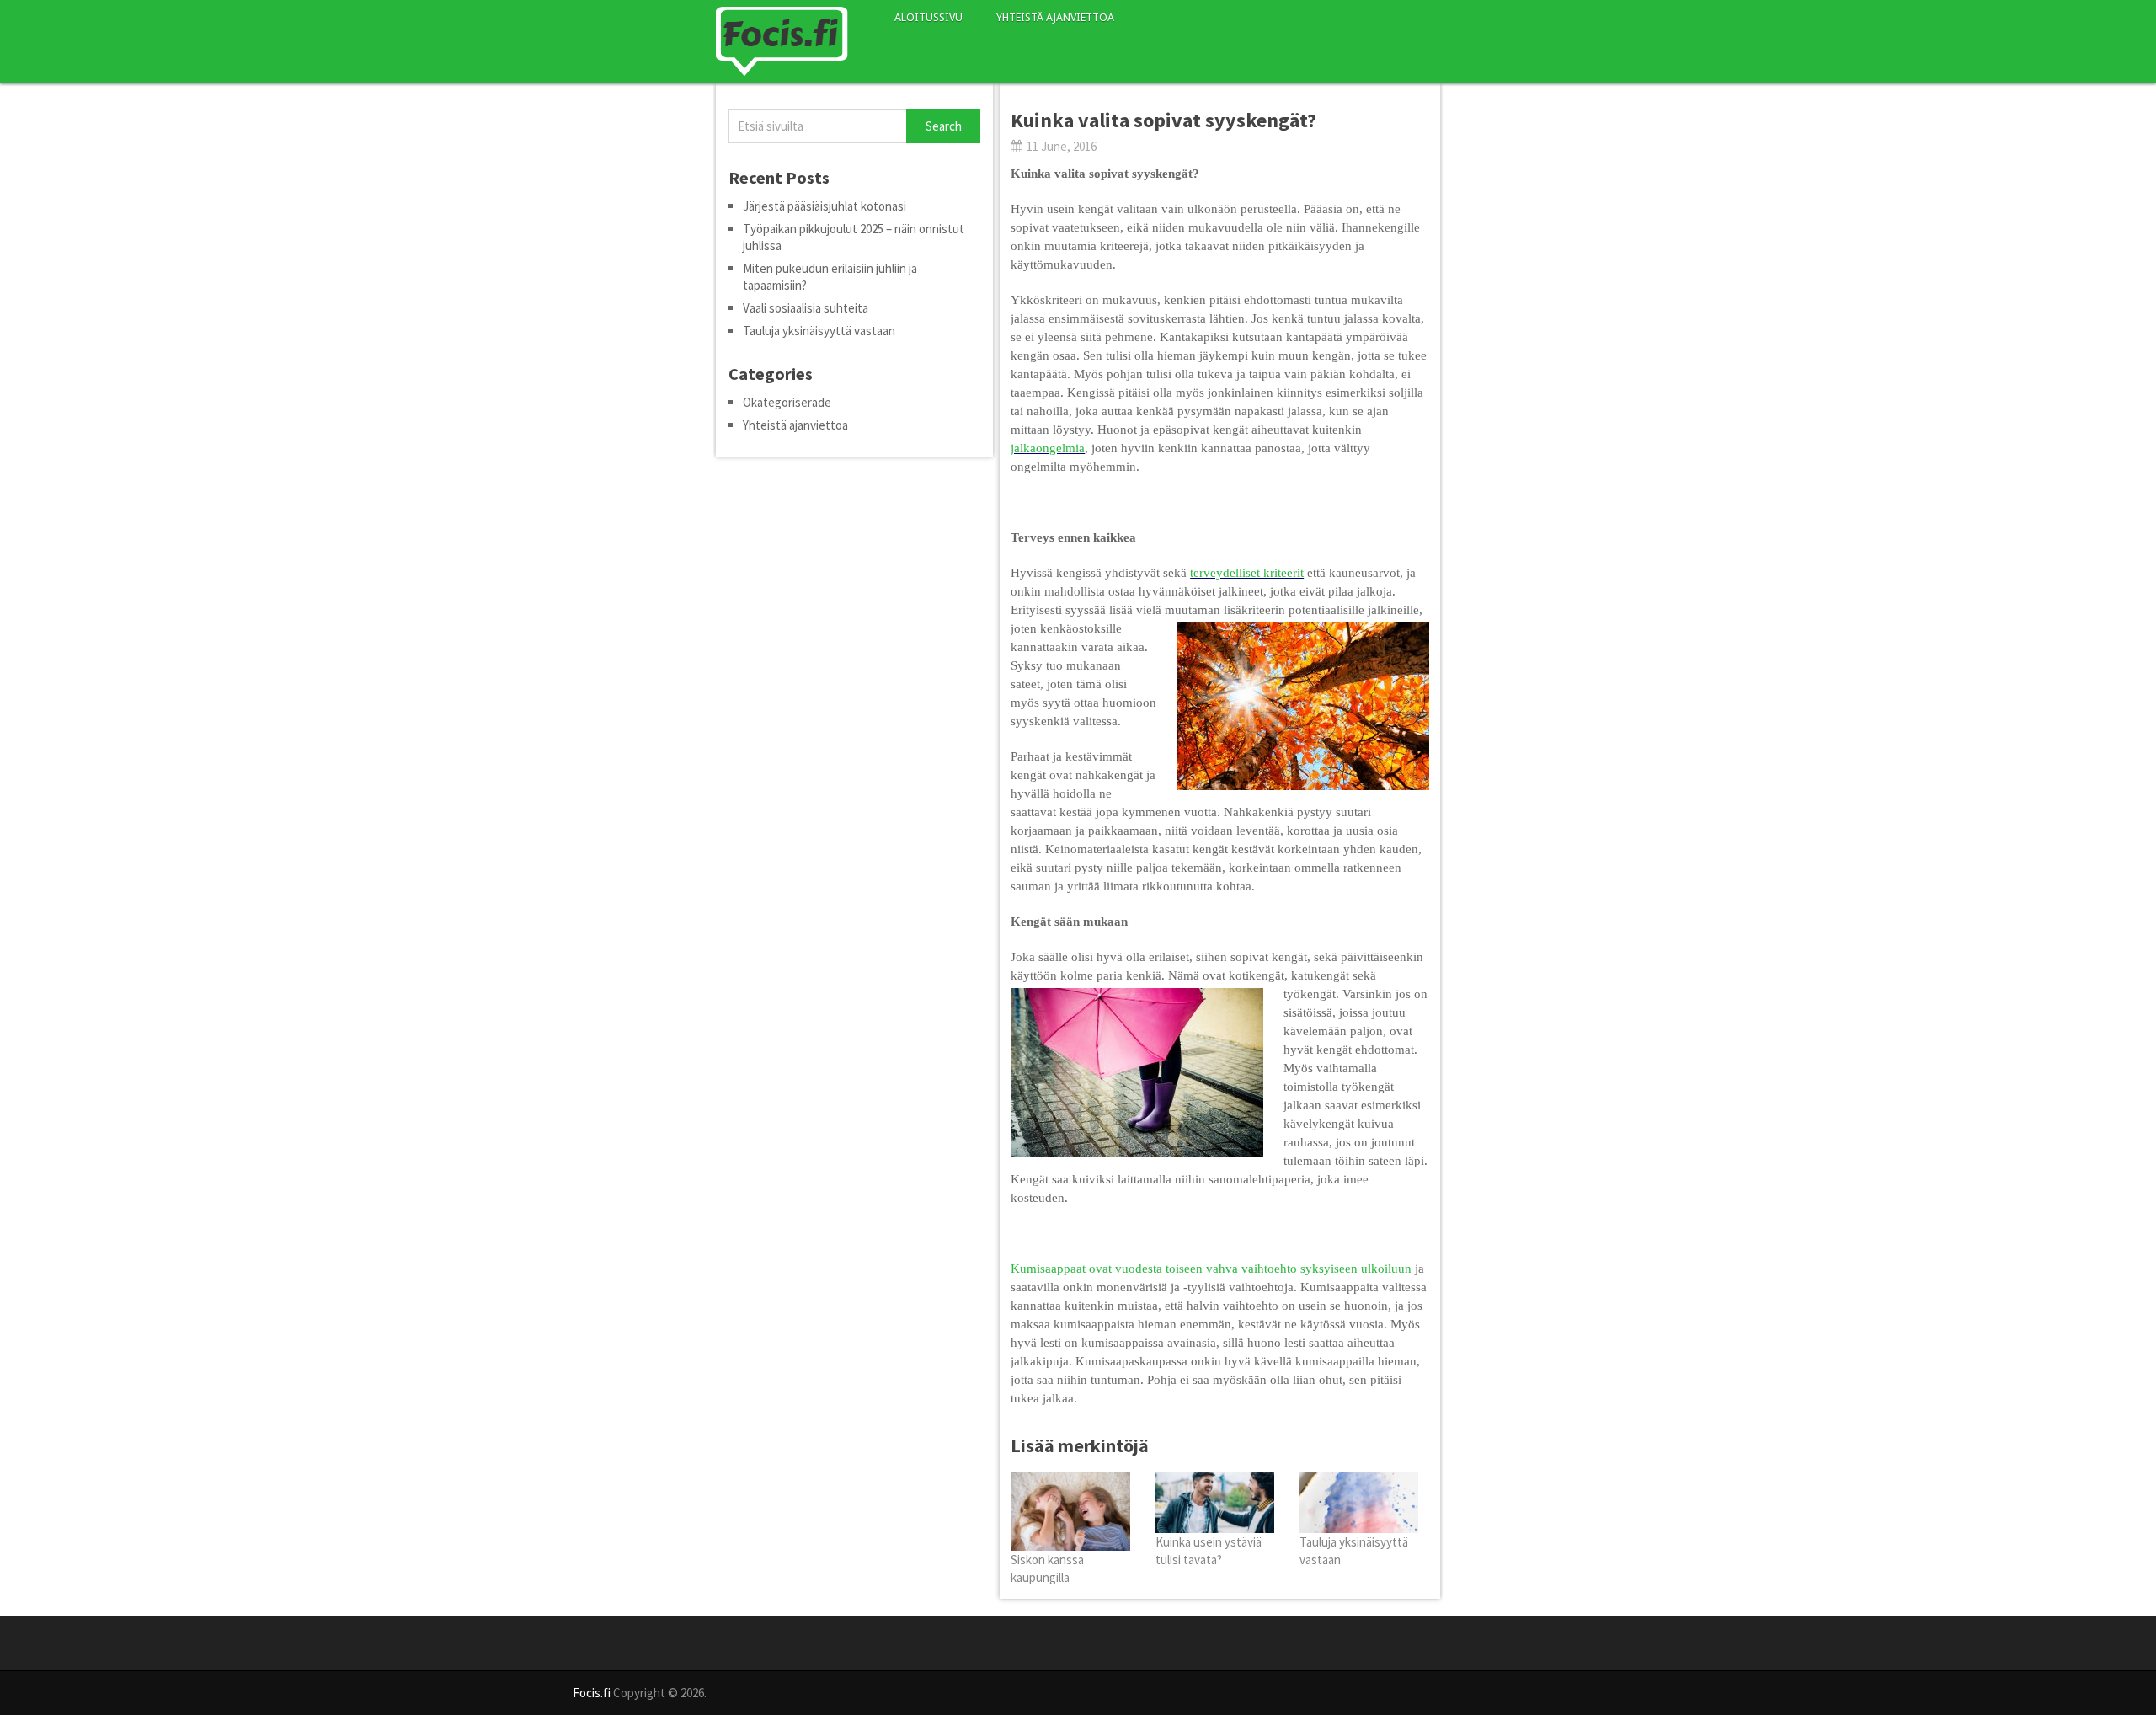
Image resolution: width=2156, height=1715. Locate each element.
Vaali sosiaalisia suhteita (806, 308)
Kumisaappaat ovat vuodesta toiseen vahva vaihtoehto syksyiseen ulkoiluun (1211, 1269)
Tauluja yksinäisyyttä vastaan (819, 331)
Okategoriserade (787, 402)
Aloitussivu (929, 17)
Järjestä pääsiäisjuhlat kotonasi (825, 206)
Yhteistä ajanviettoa (1055, 17)
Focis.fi (592, 1693)
